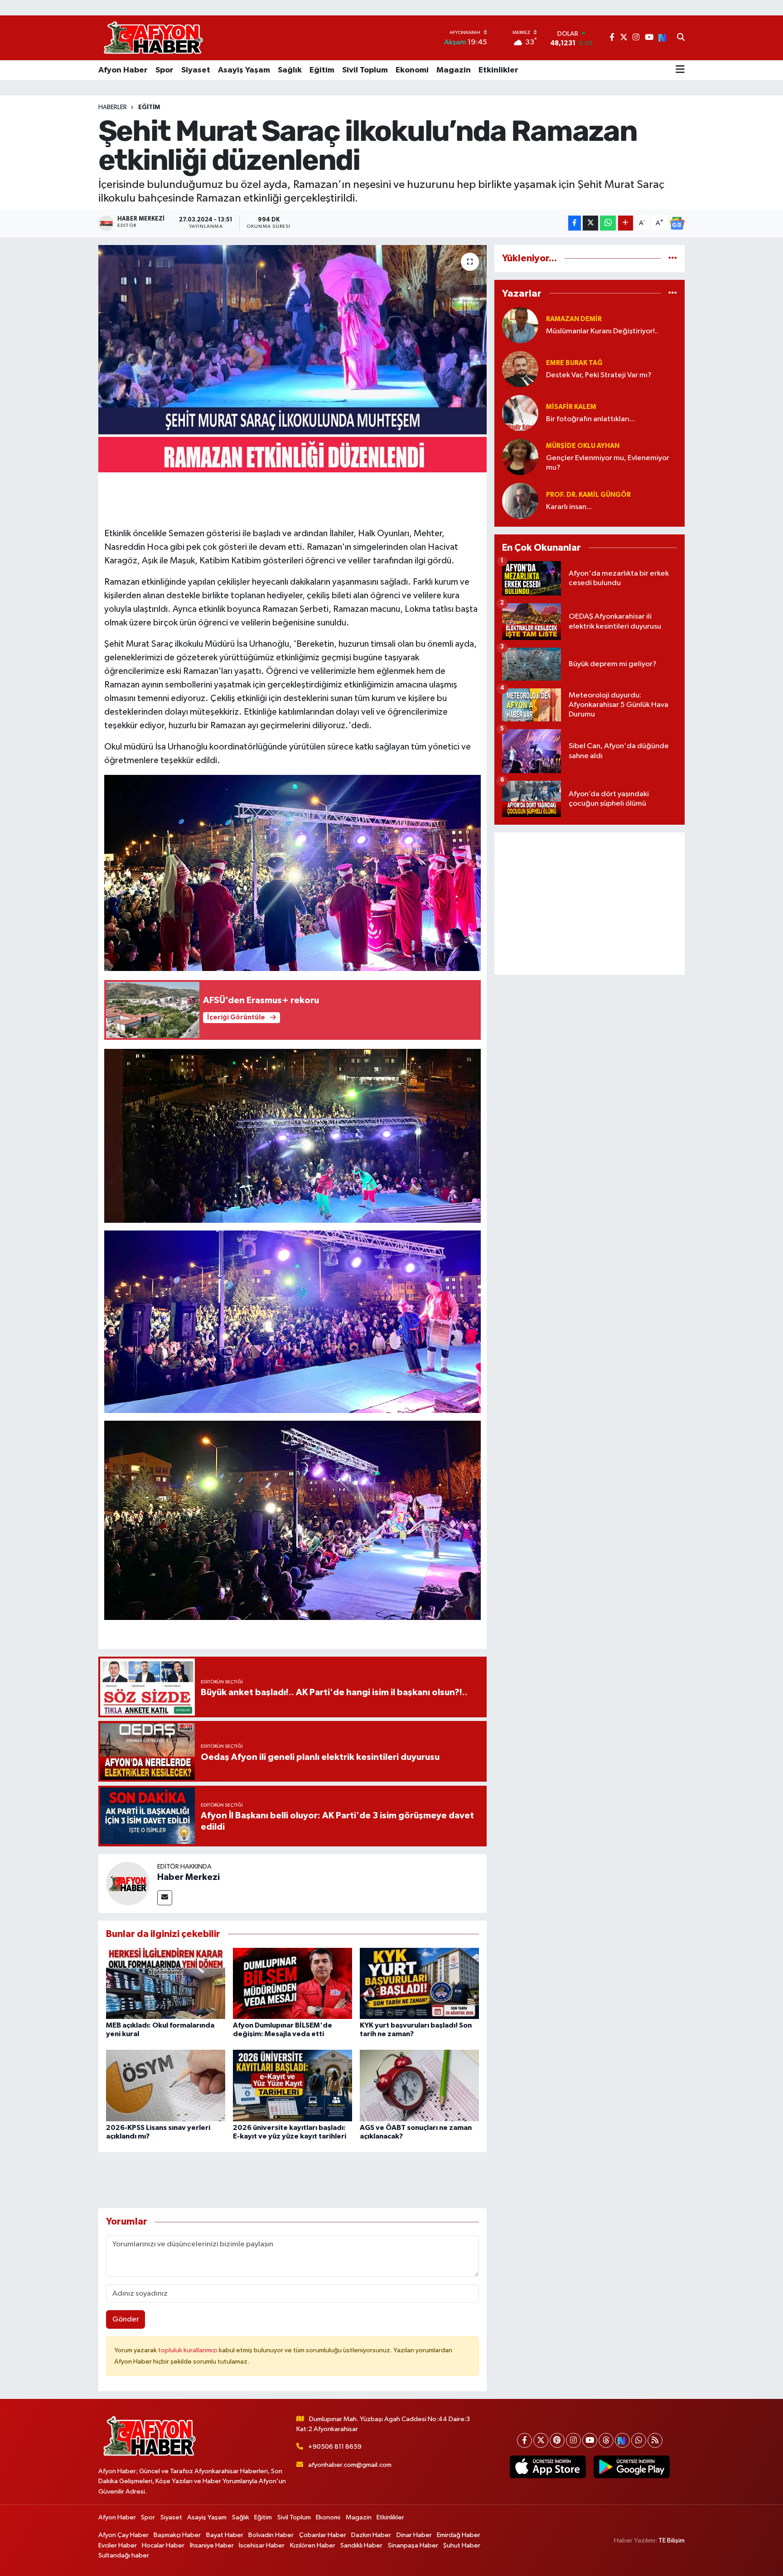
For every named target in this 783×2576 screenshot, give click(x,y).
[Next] (622, 2440)
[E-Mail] (165, 1898)
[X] (541, 2440)
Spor (164, 70)
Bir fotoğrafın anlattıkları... (590, 419)
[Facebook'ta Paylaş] (575, 223)
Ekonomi (412, 70)
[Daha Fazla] (626, 223)
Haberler (113, 107)
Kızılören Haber (313, 2545)
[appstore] (548, 2467)
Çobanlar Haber (323, 2535)
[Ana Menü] (680, 70)
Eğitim (322, 70)
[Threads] (606, 2440)
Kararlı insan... (569, 507)
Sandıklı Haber (361, 2545)
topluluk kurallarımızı (188, 2350)
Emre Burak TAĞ (574, 363)
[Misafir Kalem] (520, 413)
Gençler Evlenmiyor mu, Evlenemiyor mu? (608, 463)
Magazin (454, 70)
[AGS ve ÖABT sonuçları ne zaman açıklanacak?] (419, 2085)
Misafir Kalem (571, 407)
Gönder (126, 2319)
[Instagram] (573, 2440)
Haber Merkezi (188, 1877)
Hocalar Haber (163, 2545)
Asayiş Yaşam (244, 70)
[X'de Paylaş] (590, 223)
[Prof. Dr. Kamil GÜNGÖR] (520, 501)
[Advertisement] (590, 904)
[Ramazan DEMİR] (520, 325)
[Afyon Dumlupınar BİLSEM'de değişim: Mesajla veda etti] (292, 1983)
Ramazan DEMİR (574, 319)
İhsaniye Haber (212, 2545)
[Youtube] (590, 2440)
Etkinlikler (498, 70)
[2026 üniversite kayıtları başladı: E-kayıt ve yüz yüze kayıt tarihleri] (292, 2085)
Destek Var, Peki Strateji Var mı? (599, 375)
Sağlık (290, 70)
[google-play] (631, 2467)
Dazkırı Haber (371, 2535)
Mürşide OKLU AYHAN (583, 446)
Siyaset (196, 70)
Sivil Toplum (365, 70)
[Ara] (681, 38)
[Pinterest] (557, 2440)
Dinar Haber (414, 2535)
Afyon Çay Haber (123, 2535)
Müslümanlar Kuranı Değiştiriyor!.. (602, 331)
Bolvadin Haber (271, 2535)
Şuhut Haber (462, 2545)
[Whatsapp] (639, 2440)
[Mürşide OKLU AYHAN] (520, 457)
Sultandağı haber (124, 2555)
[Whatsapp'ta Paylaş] (608, 223)
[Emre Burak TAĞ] (520, 369)
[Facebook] (524, 2440)
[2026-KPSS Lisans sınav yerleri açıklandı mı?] (166, 2085)
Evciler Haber (118, 2545)
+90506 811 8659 (335, 2447)
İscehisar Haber (262, 2545)
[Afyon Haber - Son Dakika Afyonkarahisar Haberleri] (153, 38)
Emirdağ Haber (459, 2535)
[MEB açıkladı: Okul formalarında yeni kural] (166, 1983)
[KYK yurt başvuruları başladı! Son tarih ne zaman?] (419, 1983)
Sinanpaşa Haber (413, 2545)
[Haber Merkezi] (128, 1883)
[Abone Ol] (677, 223)
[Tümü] (673, 258)
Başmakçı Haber (177, 2535)
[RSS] (655, 2440)
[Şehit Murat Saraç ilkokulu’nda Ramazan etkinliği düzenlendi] (292, 359)
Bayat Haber (225, 2535)
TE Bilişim (672, 2540)
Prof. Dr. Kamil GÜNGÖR (588, 495)
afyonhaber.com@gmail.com (350, 2465)
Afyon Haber (123, 70)
